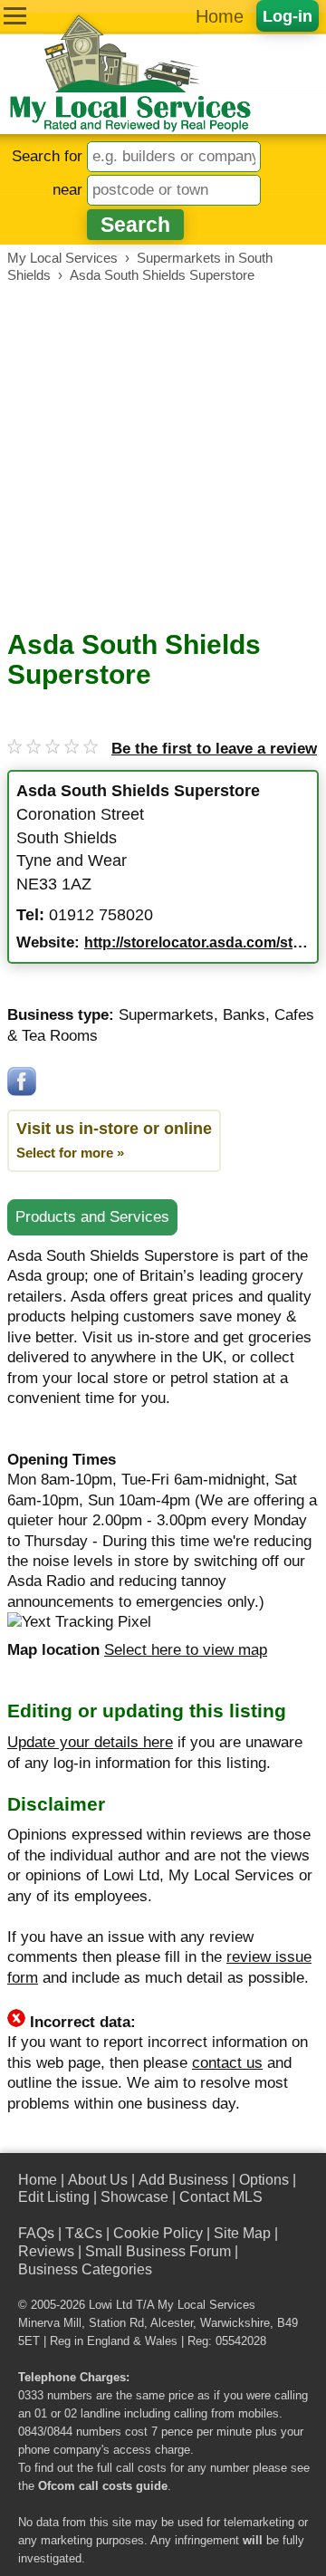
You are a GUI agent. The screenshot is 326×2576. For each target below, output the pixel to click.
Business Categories (85, 2269)
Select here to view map (186, 1650)
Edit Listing (54, 2197)
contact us (227, 2063)
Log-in (288, 16)
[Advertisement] (163, 457)
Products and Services (92, 1217)
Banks (244, 1015)
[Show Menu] (15, 16)
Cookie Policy (158, 2233)
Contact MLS (221, 2197)
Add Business (183, 2180)
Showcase (134, 2197)
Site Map (242, 2233)
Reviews (46, 2251)
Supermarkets (166, 1015)
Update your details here (90, 1742)
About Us (98, 2180)
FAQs (36, 2233)
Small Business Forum (158, 2251)
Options (264, 2180)
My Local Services (206, 2305)
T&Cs (84, 2233)
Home (220, 16)
